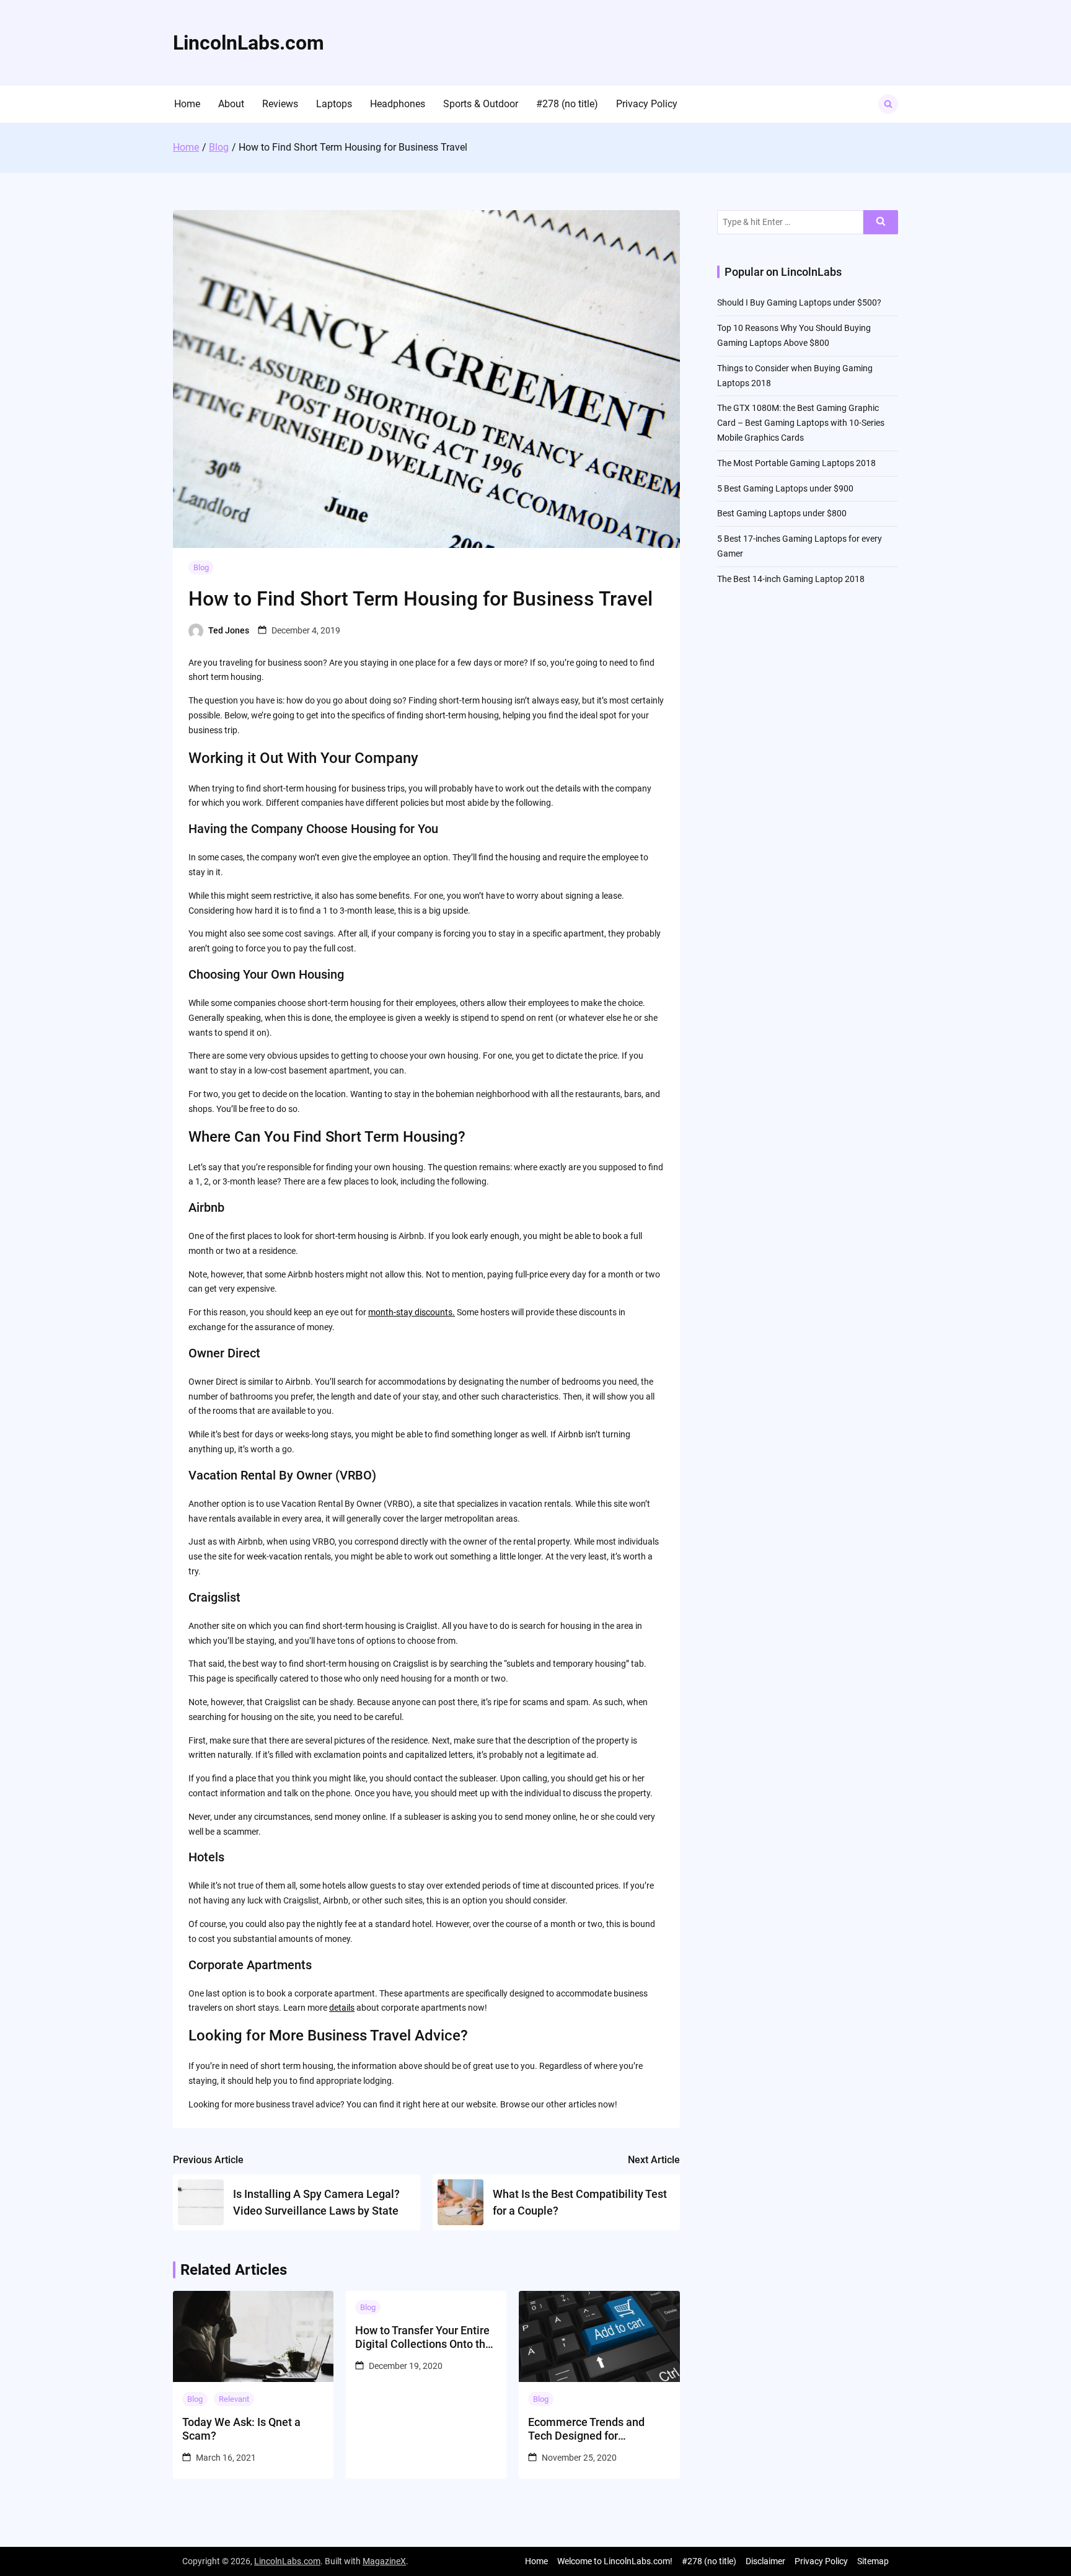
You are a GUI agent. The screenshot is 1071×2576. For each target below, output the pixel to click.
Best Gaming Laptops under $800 (782, 513)
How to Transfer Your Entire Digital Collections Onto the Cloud (423, 2337)
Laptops (334, 104)
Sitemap (873, 2561)
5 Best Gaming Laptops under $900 (785, 488)
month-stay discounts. (412, 1312)
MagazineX (384, 2561)
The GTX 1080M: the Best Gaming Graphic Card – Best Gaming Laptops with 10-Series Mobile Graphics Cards (801, 423)
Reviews (280, 104)
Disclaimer (765, 2561)
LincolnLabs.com (249, 43)
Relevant (234, 2399)
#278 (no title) (567, 104)
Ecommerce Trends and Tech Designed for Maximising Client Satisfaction (586, 2429)
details (342, 2008)
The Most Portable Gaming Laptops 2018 (796, 463)
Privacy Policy (647, 104)
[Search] (881, 222)
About (231, 104)
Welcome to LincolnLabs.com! (615, 2561)
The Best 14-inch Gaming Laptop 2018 (791, 579)
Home (187, 104)
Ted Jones (229, 630)
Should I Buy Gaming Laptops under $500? (799, 302)
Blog (201, 567)
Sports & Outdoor (481, 104)
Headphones (398, 104)
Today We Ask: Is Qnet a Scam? (241, 2429)
